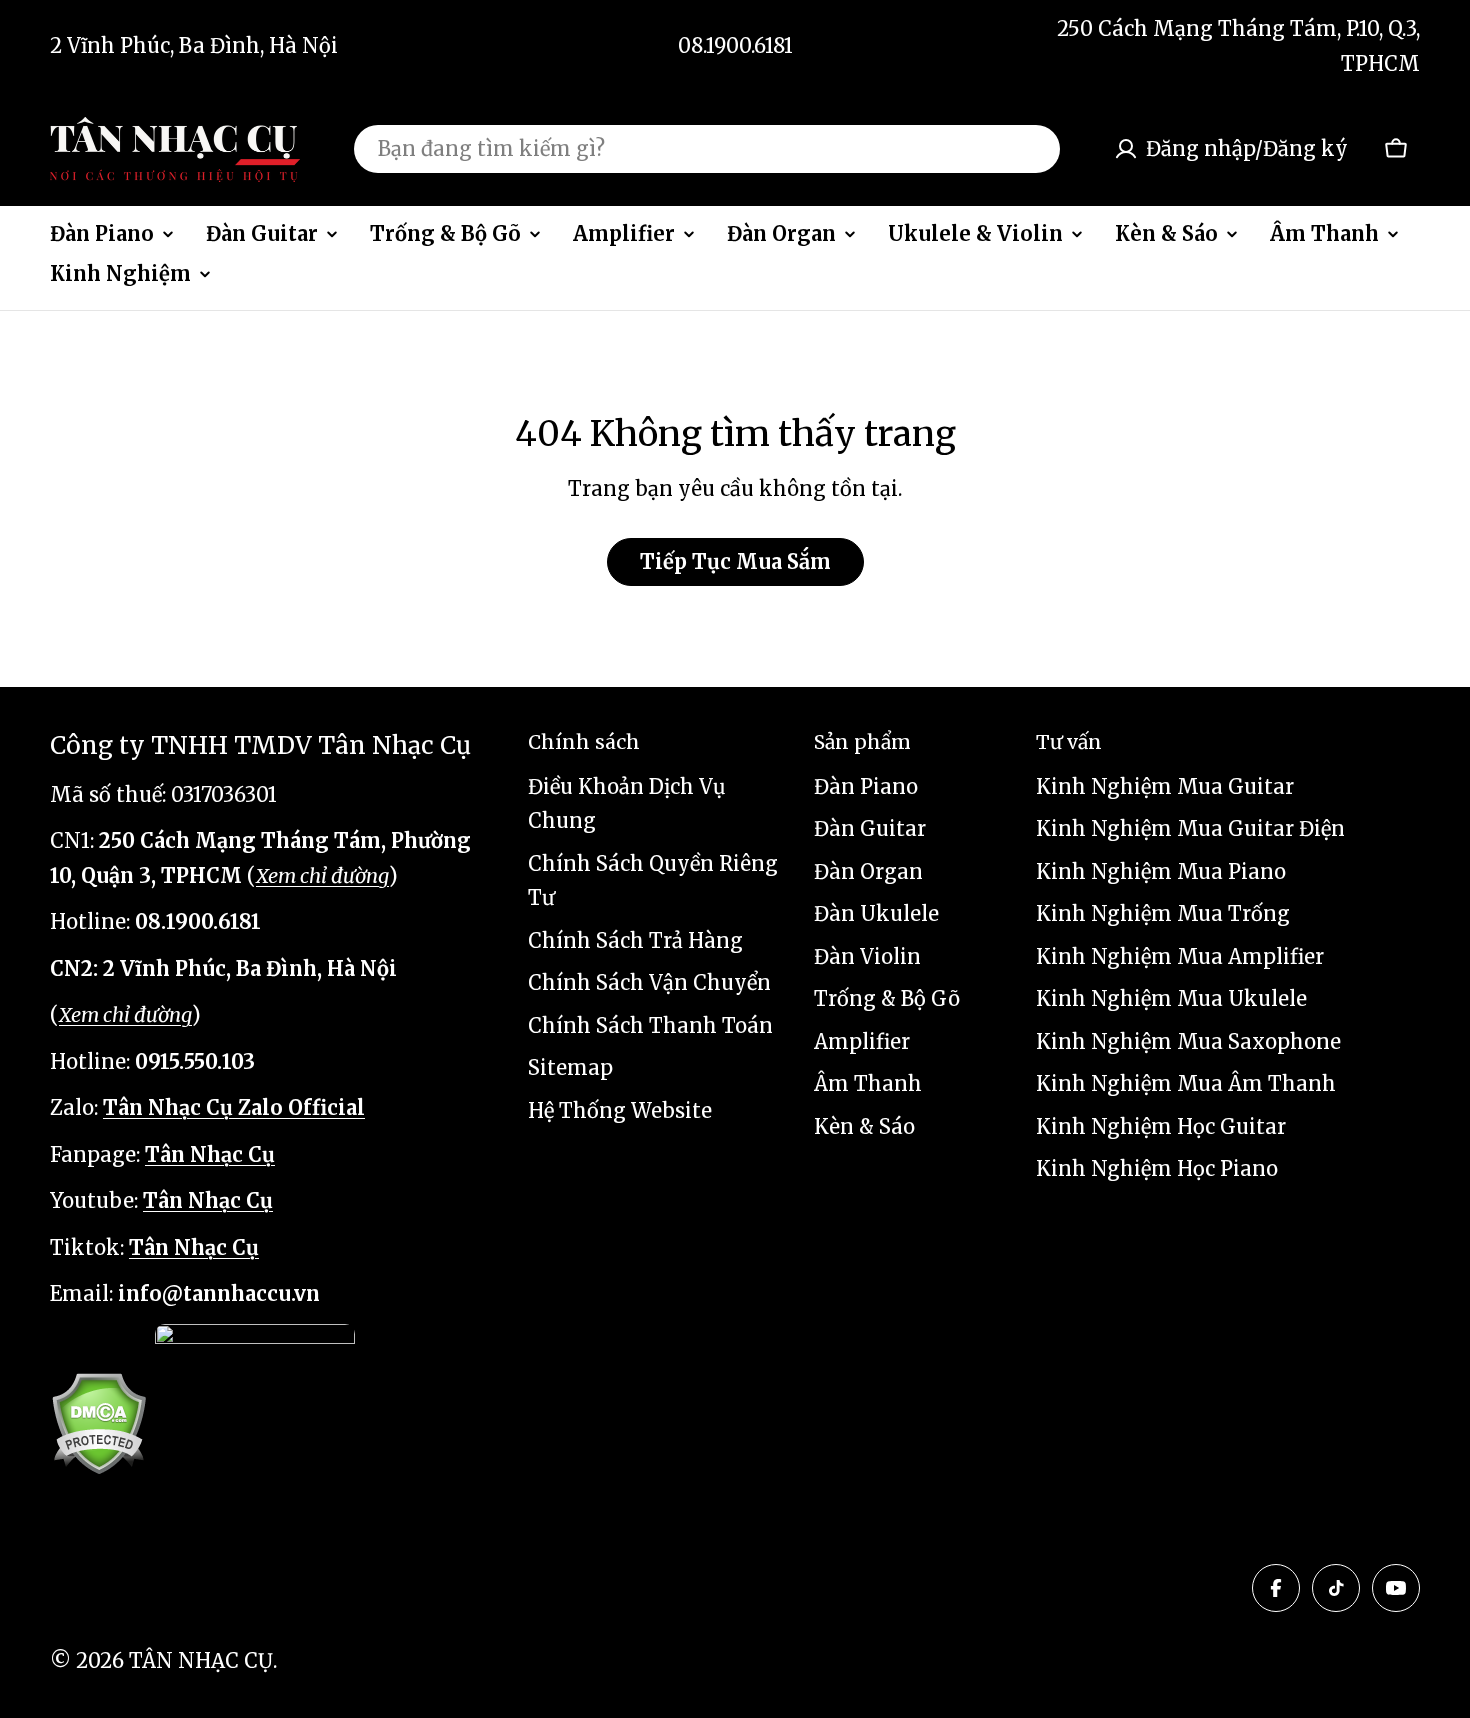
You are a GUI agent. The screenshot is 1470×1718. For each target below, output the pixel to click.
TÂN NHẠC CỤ (201, 1660)
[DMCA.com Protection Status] (98, 1423)
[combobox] (707, 149)
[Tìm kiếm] (1032, 149)
